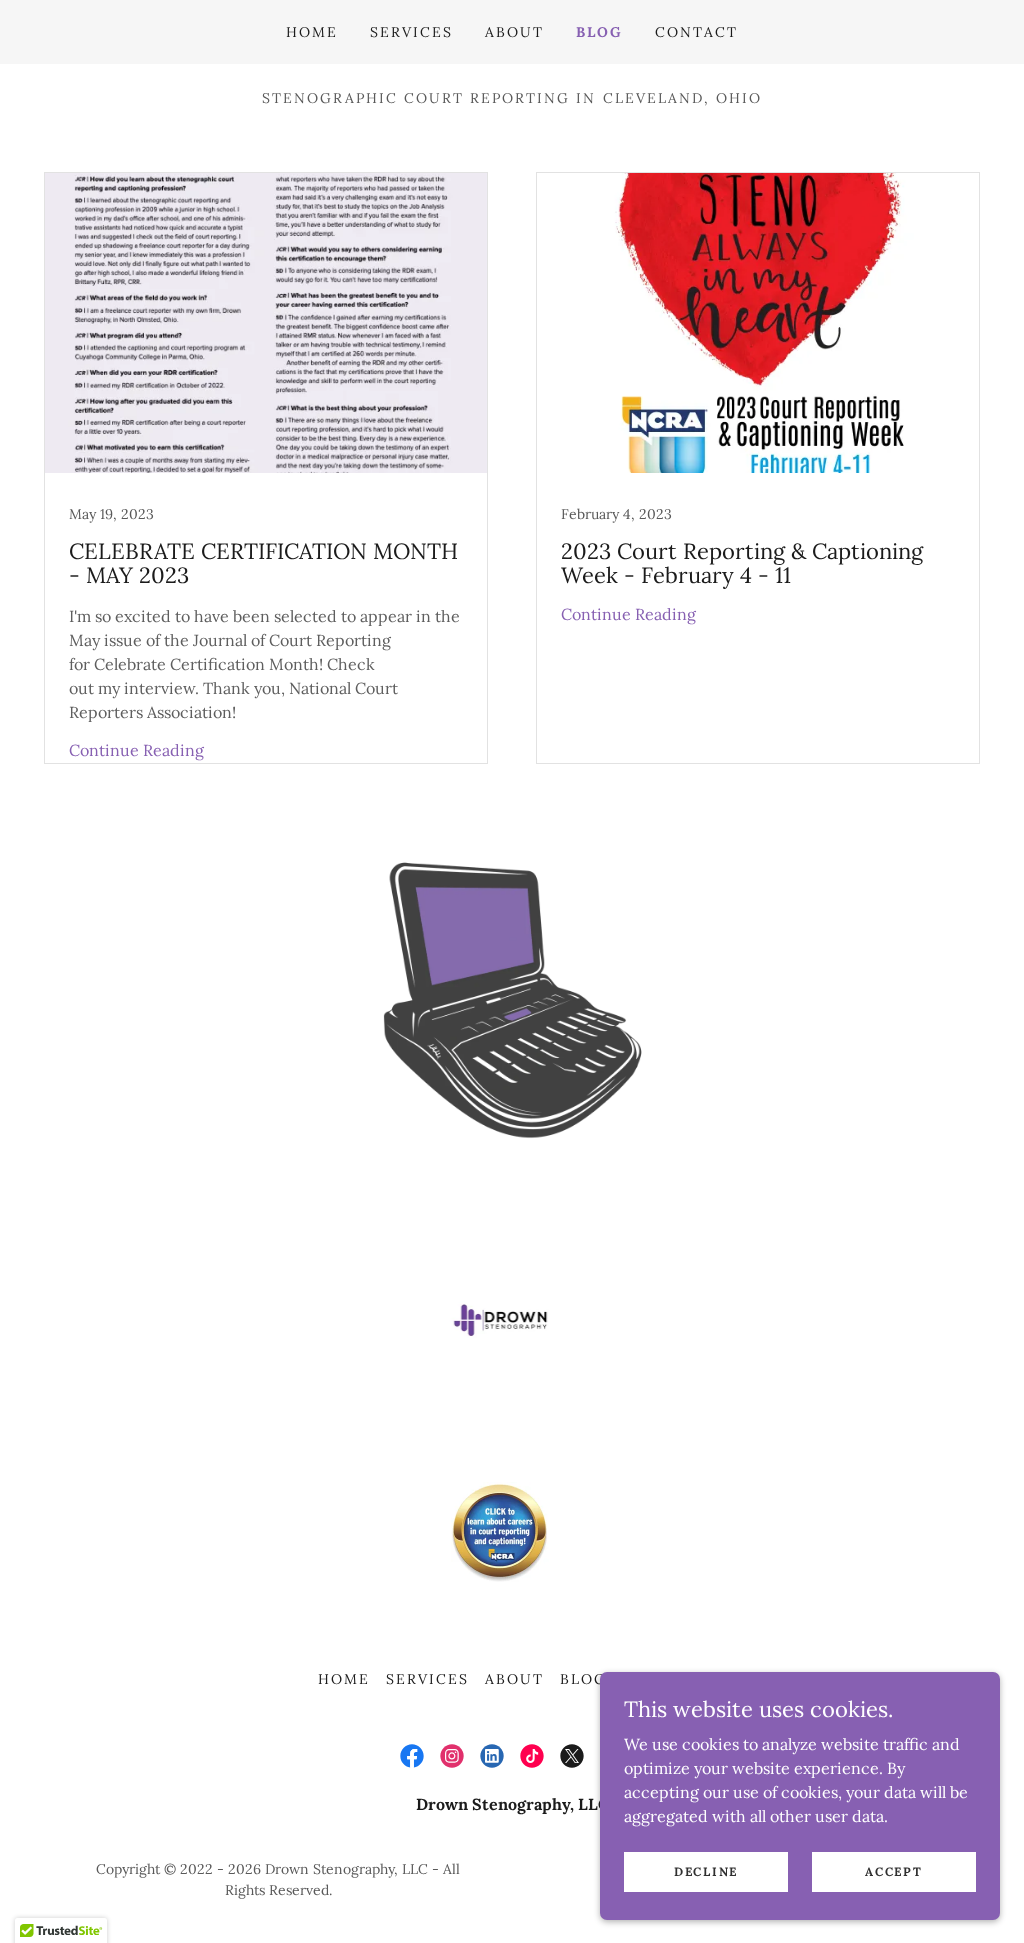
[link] (266, 468)
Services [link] (411, 32)
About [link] (514, 32)
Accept (893, 1871)
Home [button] (344, 1679)
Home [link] (312, 32)
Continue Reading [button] (136, 750)
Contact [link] (696, 32)
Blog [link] (599, 32)
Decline (706, 1871)
